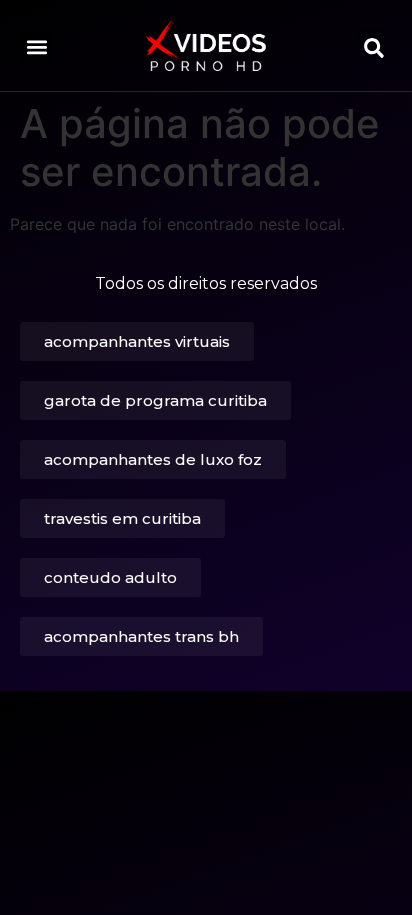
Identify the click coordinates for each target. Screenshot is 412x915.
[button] (36, 46)
